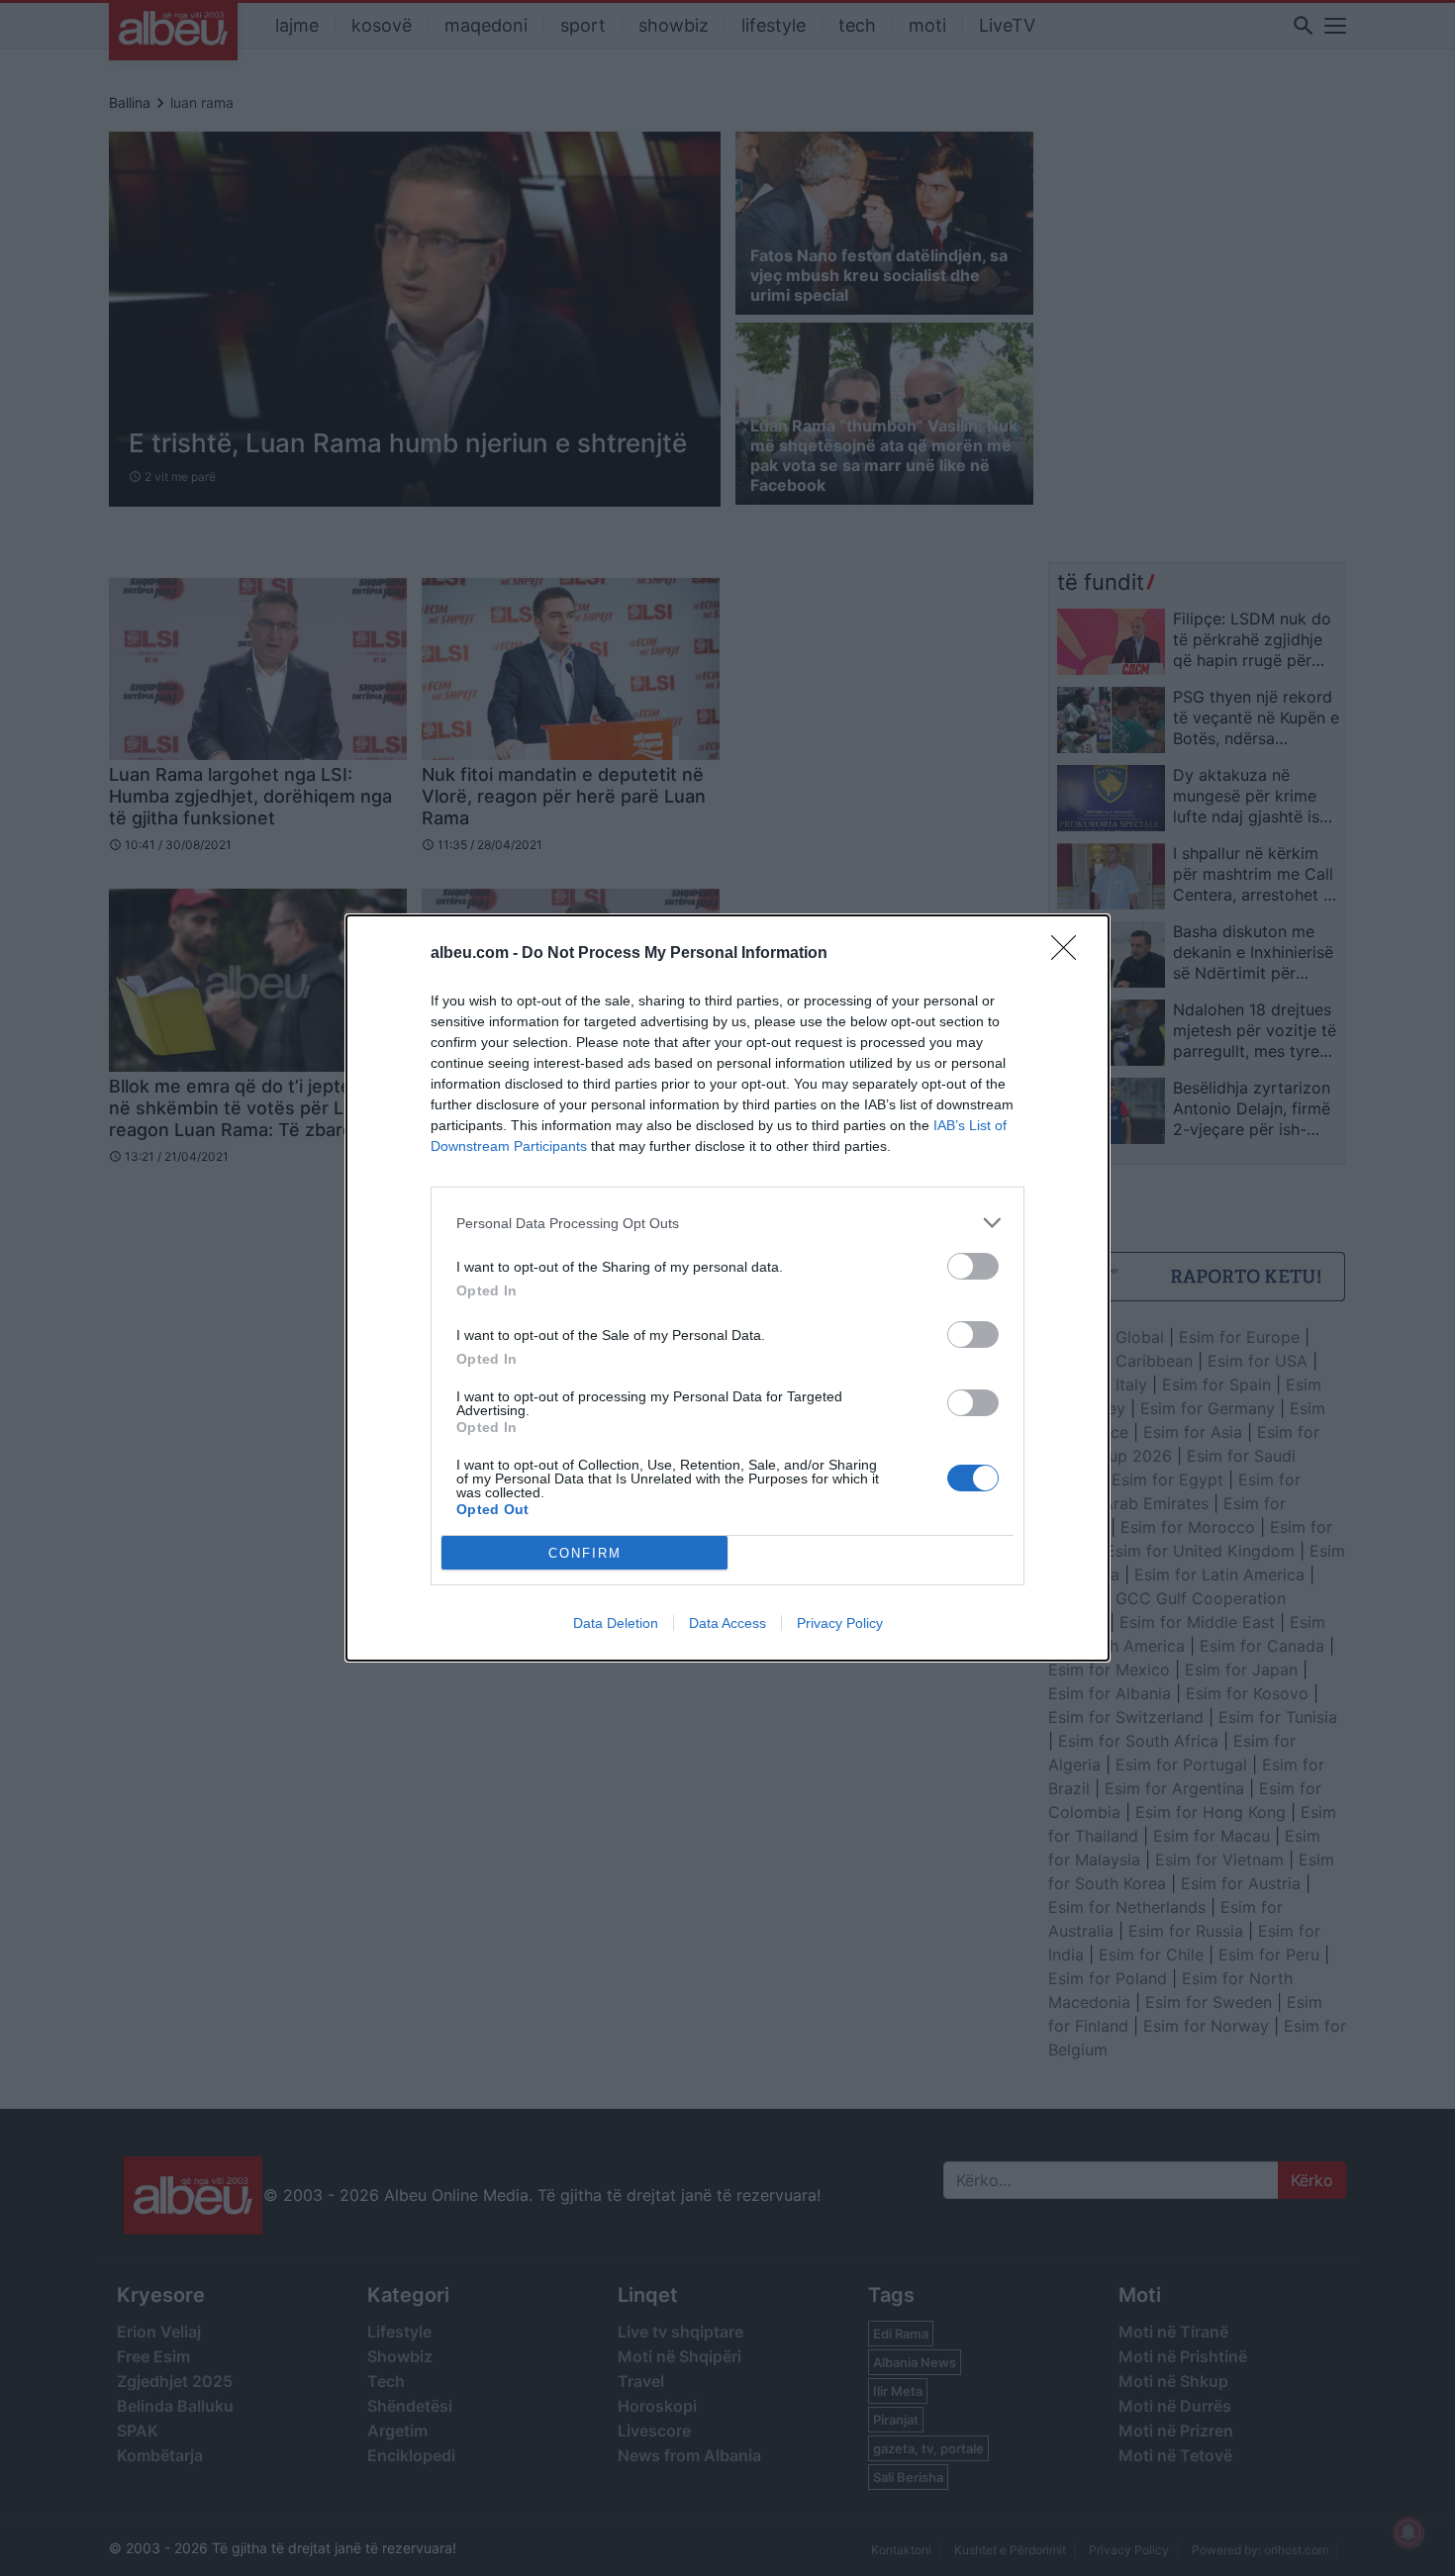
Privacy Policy (840, 1623)
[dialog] (727, 1288)
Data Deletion (616, 1623)
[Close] (1070, 954)
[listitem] (727, 1223)
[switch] (973, 1266)
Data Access (727, 1623)
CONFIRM (585, 1553)
